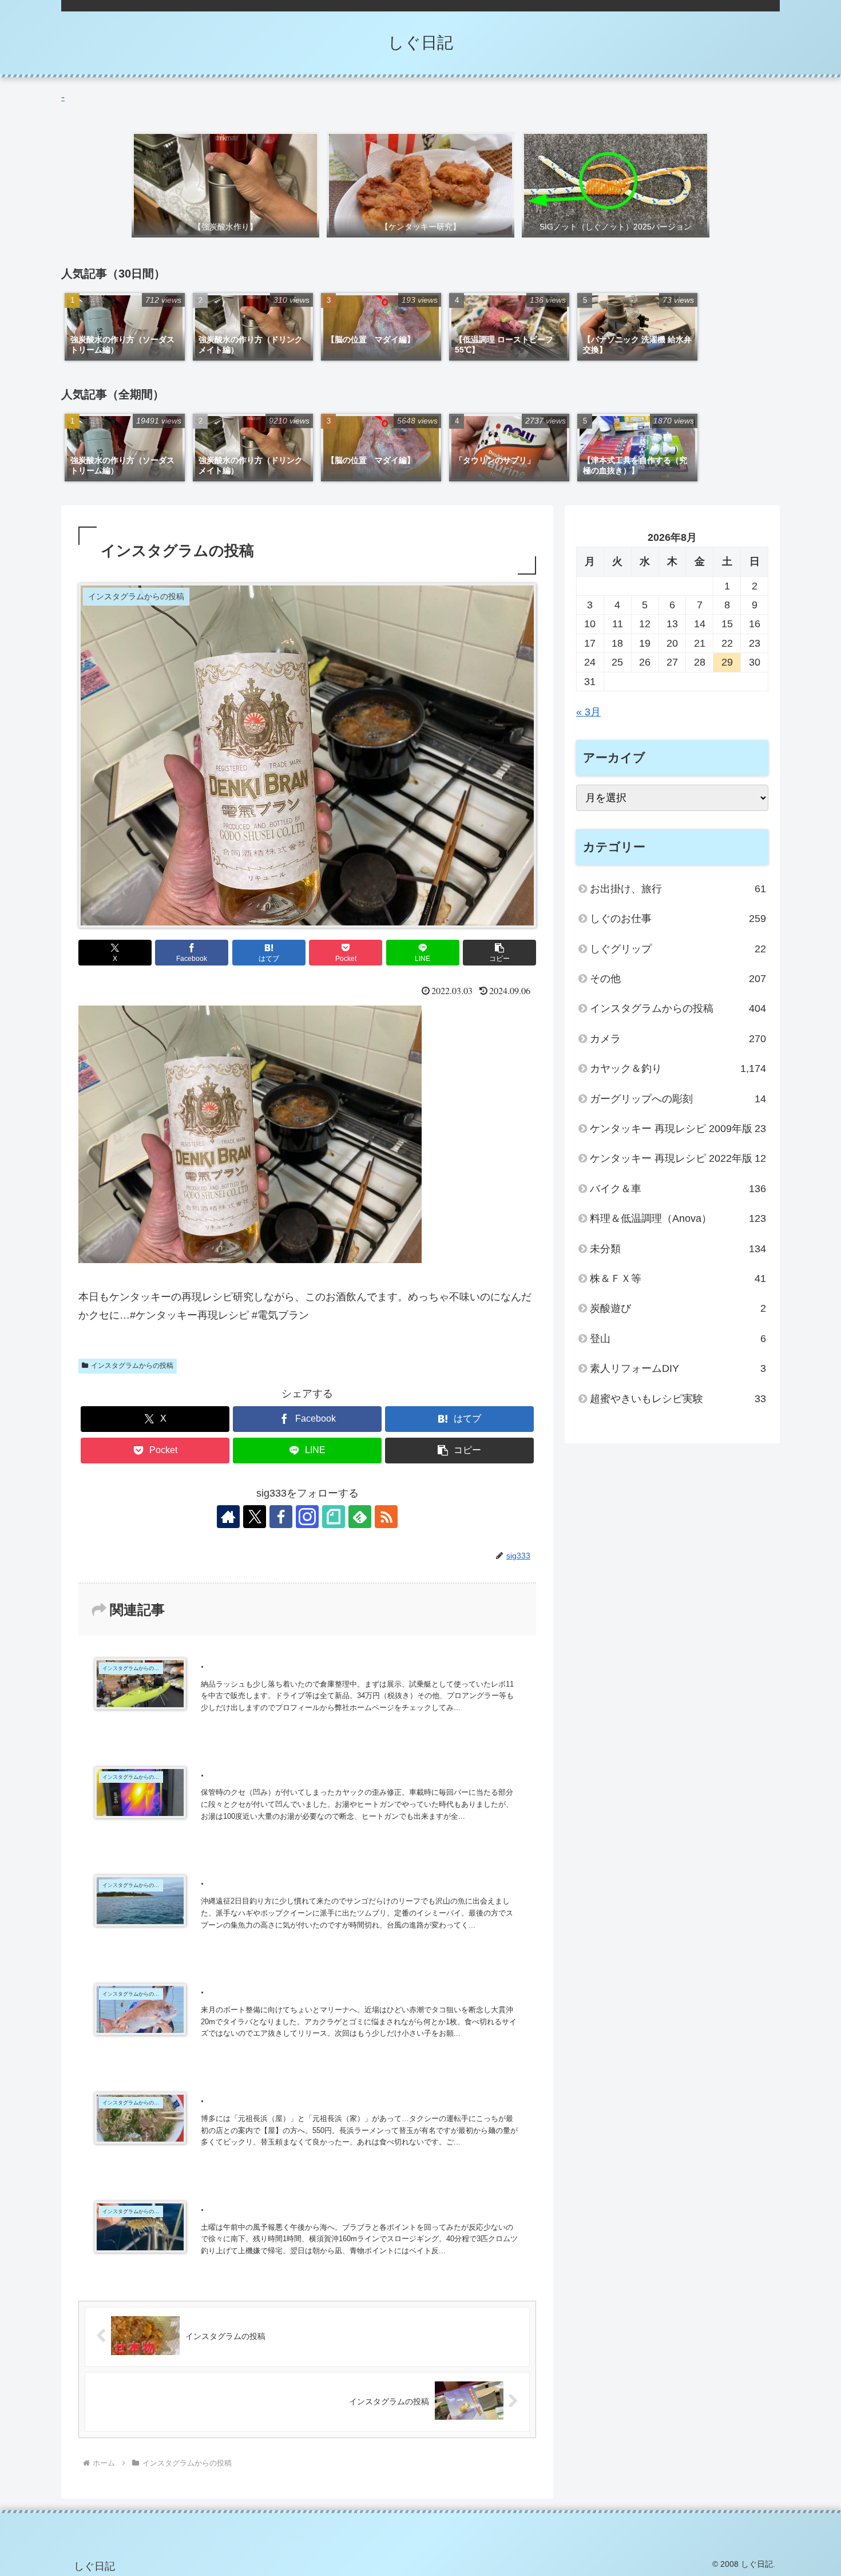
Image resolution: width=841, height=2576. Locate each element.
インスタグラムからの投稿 (132, 1366)
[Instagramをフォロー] (307, 1517)
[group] (125, 327)
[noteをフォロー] (334, 1517)
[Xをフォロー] (255, 1517)
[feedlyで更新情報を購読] (360, 1517)
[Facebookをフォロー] (281, 1517)
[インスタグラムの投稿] (250, 1260)
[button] (499, 953)
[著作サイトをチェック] (228, 1517)
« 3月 (588, 712)
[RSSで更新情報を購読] (386, 1517)
